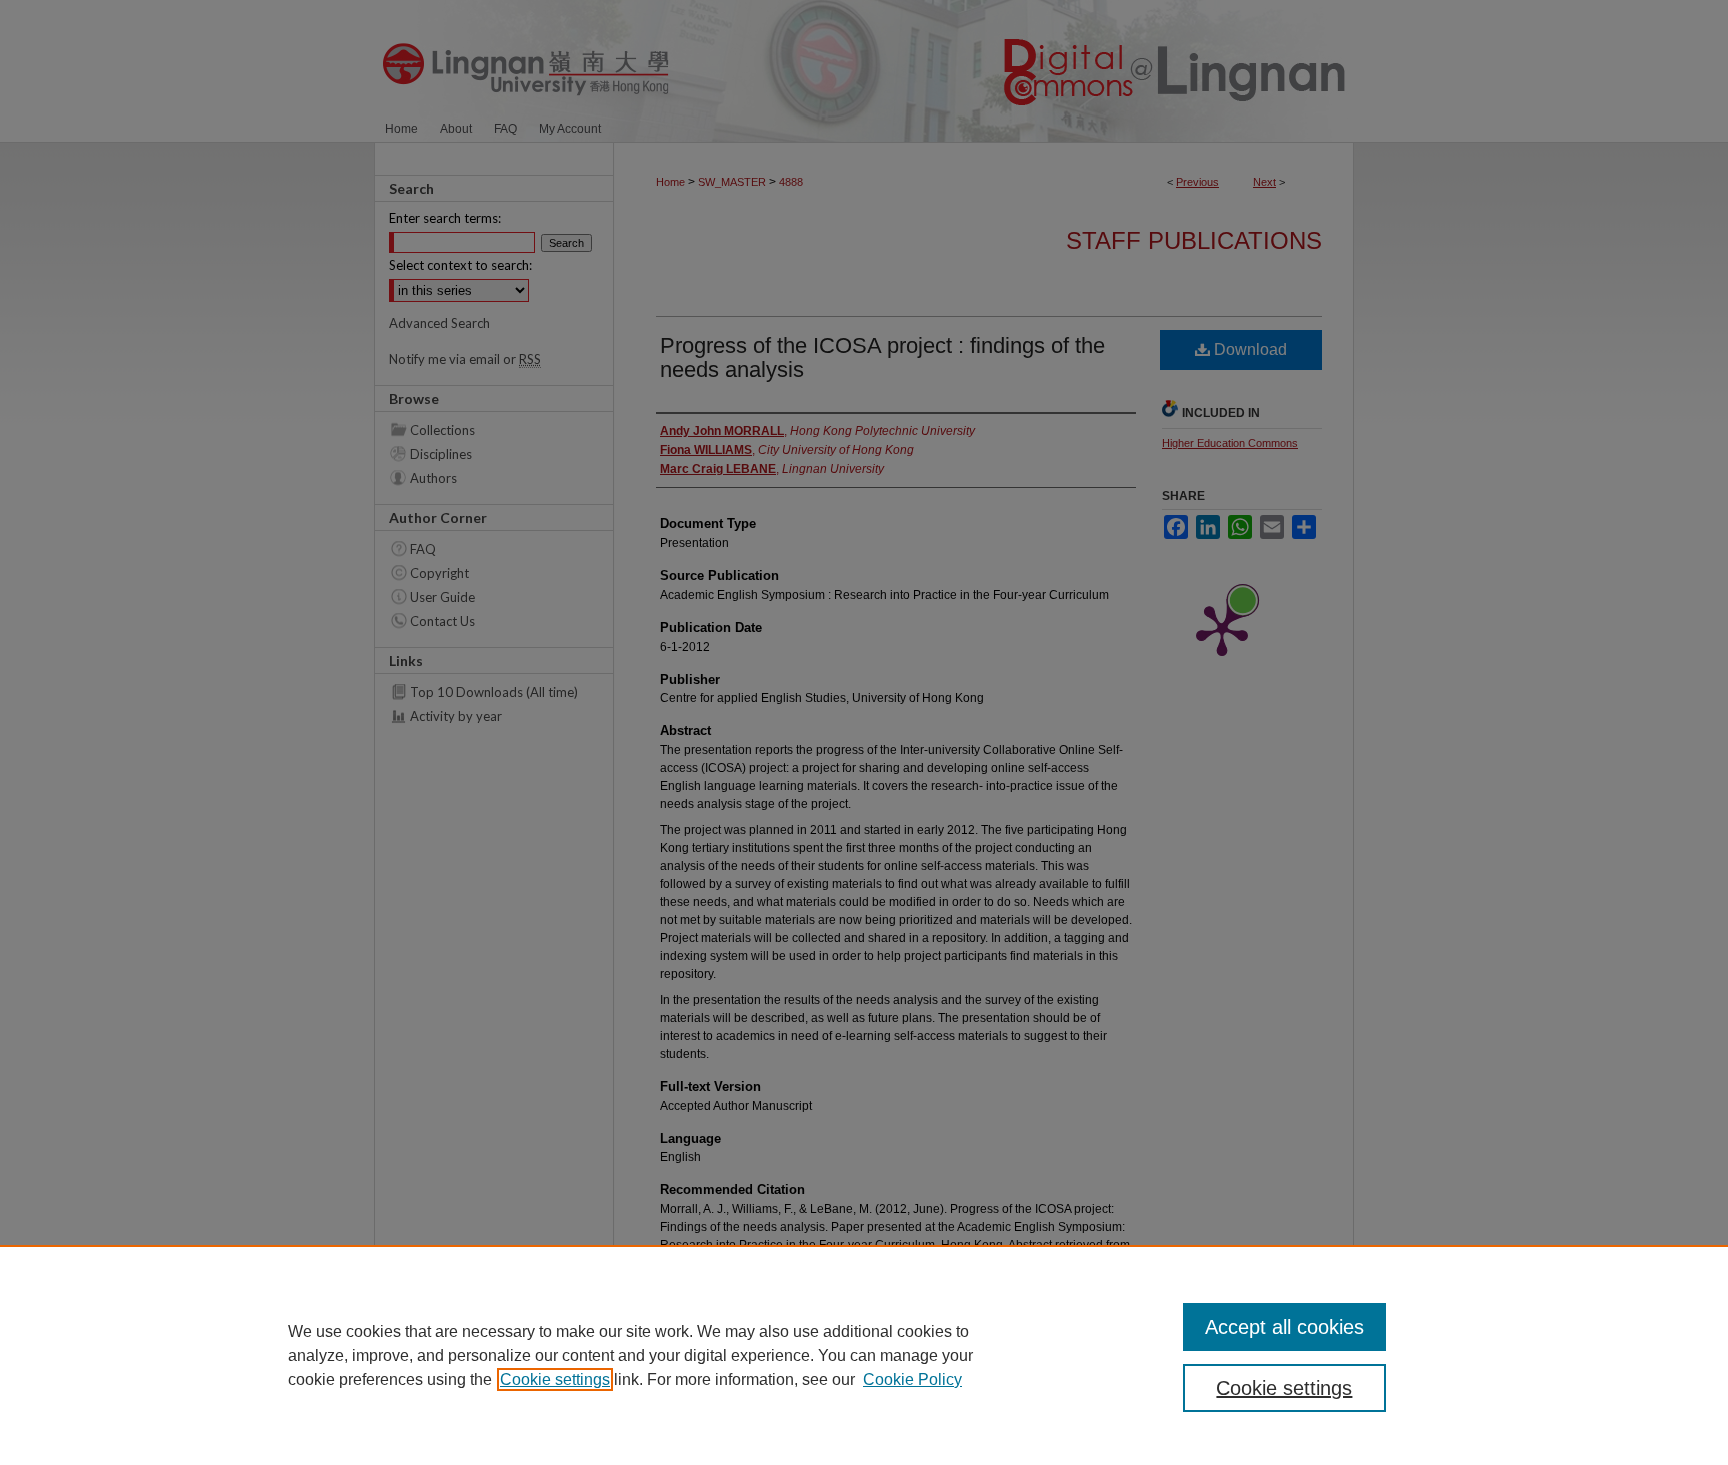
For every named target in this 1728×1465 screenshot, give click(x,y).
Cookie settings (555, 1379)
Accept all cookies (1284, 1327)
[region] (864, 1355)
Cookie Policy (912, 1379)
